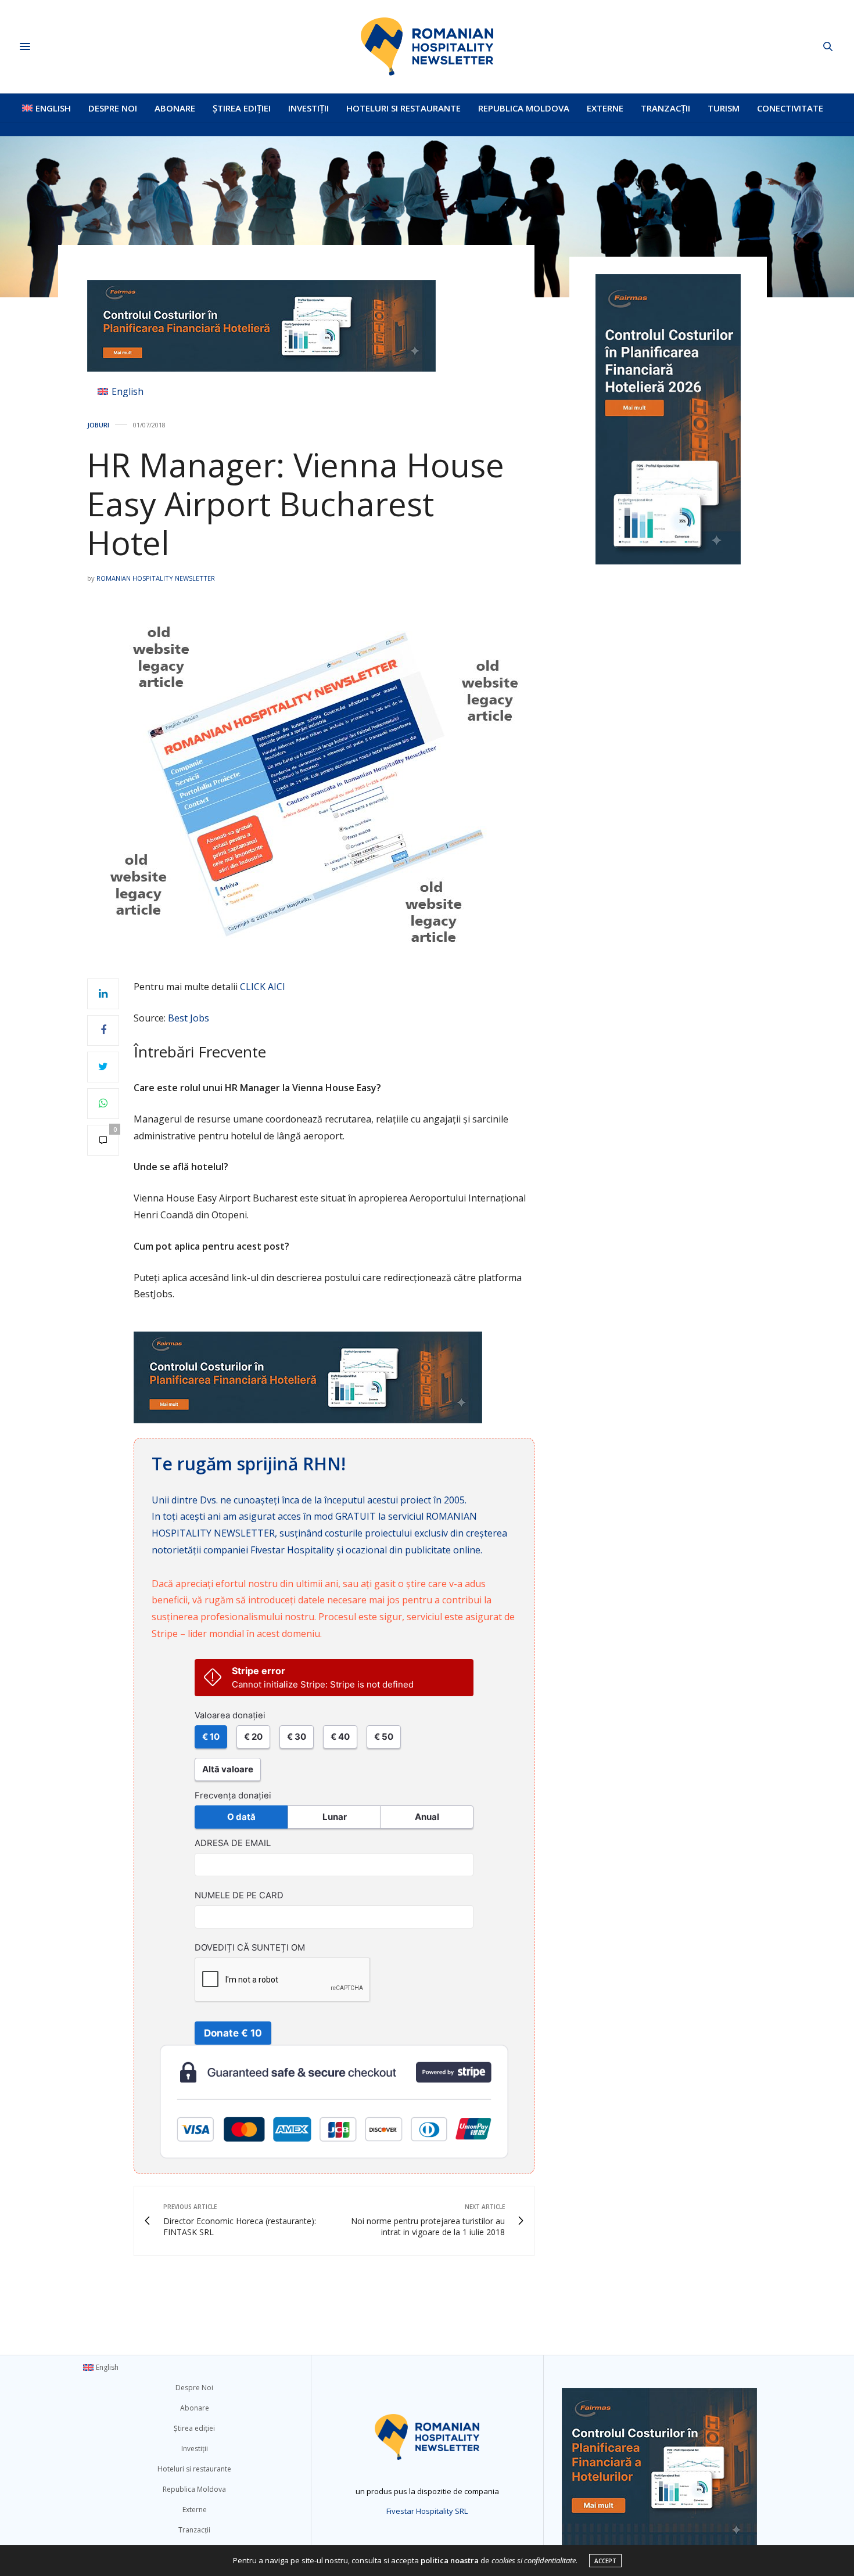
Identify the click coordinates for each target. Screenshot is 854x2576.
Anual (427, 1817)
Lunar (335, 1817)
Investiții (308, 108)
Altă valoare (228, 1769)
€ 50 (384, 1737)
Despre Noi (113, 108)
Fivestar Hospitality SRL (427, 2511)
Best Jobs (189, 1018)
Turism (724, 108)
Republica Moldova (524, 108)
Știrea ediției (242, 108)
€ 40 (340, 1737)
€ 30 (297, 1737)
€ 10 (211, 1737)
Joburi (98, 425)
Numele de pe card (239, 1895)
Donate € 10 (233, 2033)
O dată (241, 1817)
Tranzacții (665, 108)
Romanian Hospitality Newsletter (156, 578)
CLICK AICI (263, 987)
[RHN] (427, 46)
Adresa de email (233, 1843)
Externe (605, 108)
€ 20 (253, 1737)
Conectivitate (790, 108)
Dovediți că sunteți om (250, 1948)
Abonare (175, 108)
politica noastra (450, 2560)
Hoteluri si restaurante (403, 108)
